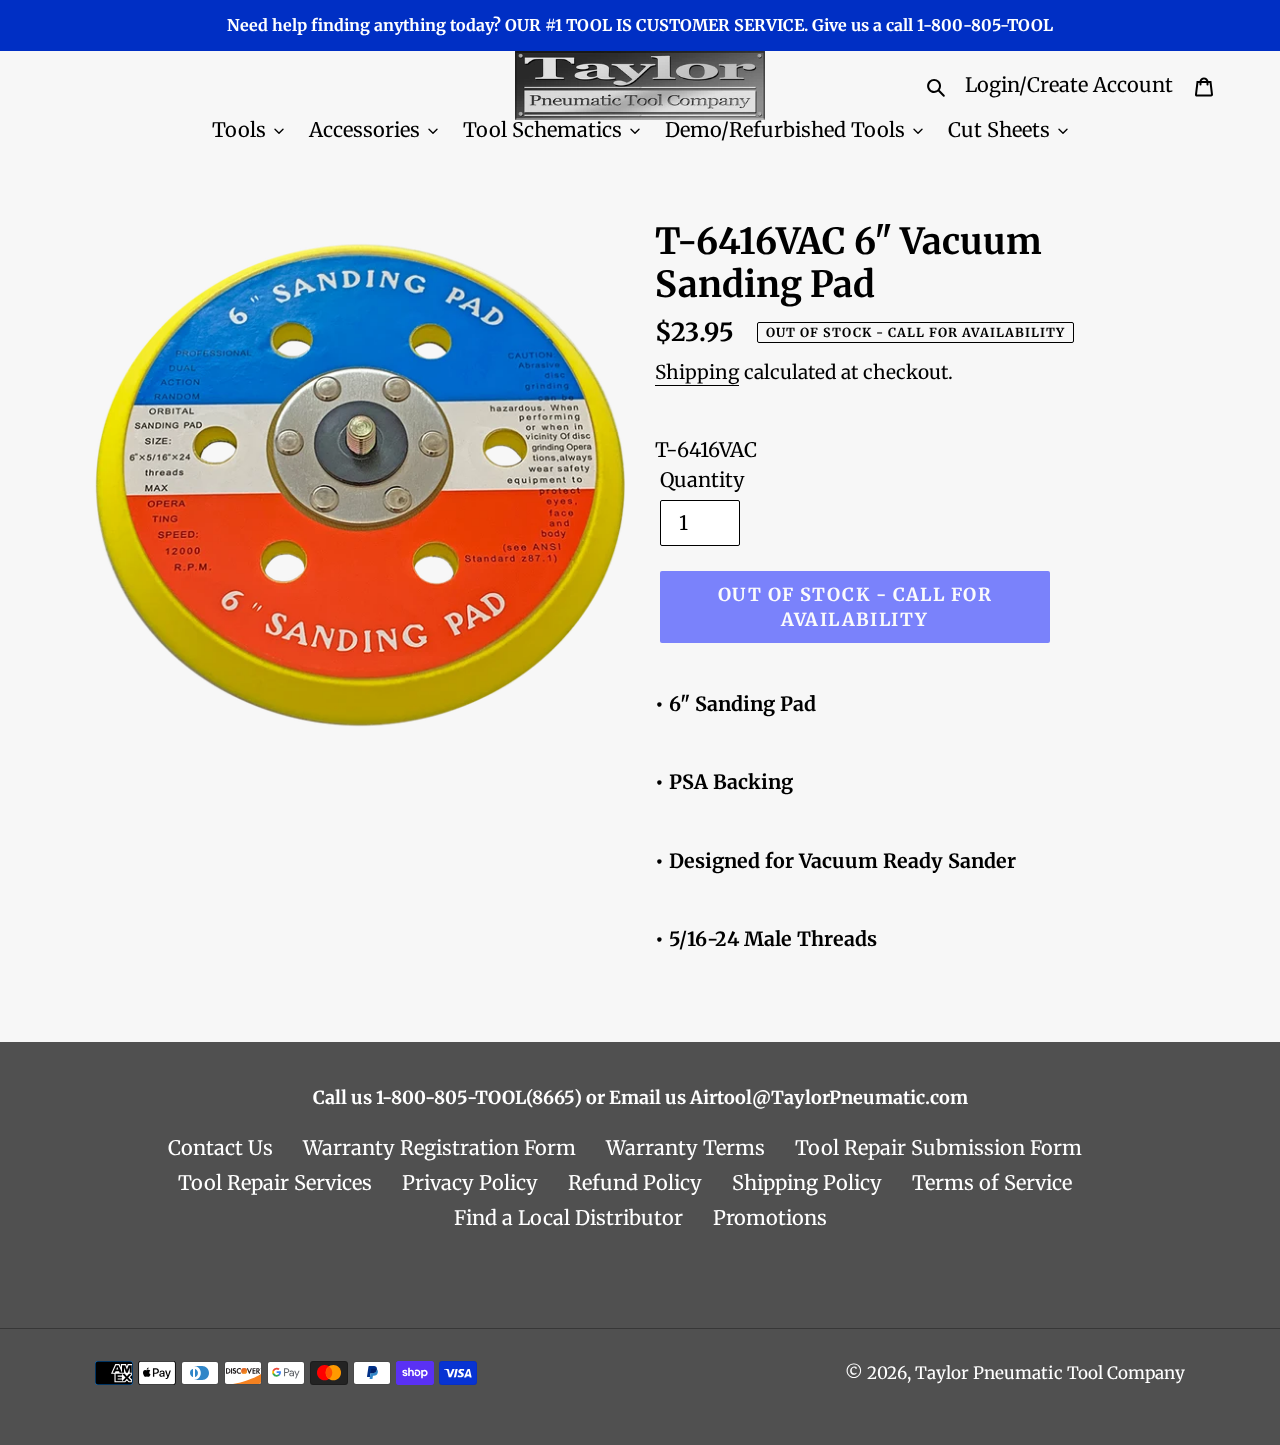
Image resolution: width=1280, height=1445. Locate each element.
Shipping (697, 372)
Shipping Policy (807, 1182)
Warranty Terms (685, 1147)
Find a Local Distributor (568, 1217)
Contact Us (220, 1147)
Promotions (770, 1217)
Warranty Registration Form (439, 1147)
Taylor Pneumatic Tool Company (1050, 1373)
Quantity (702, 479)
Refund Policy (635, 1182)
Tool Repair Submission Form (938, 1147)
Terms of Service (992, 1182)
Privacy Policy (470, 1182)
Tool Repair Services (275, 1182)
